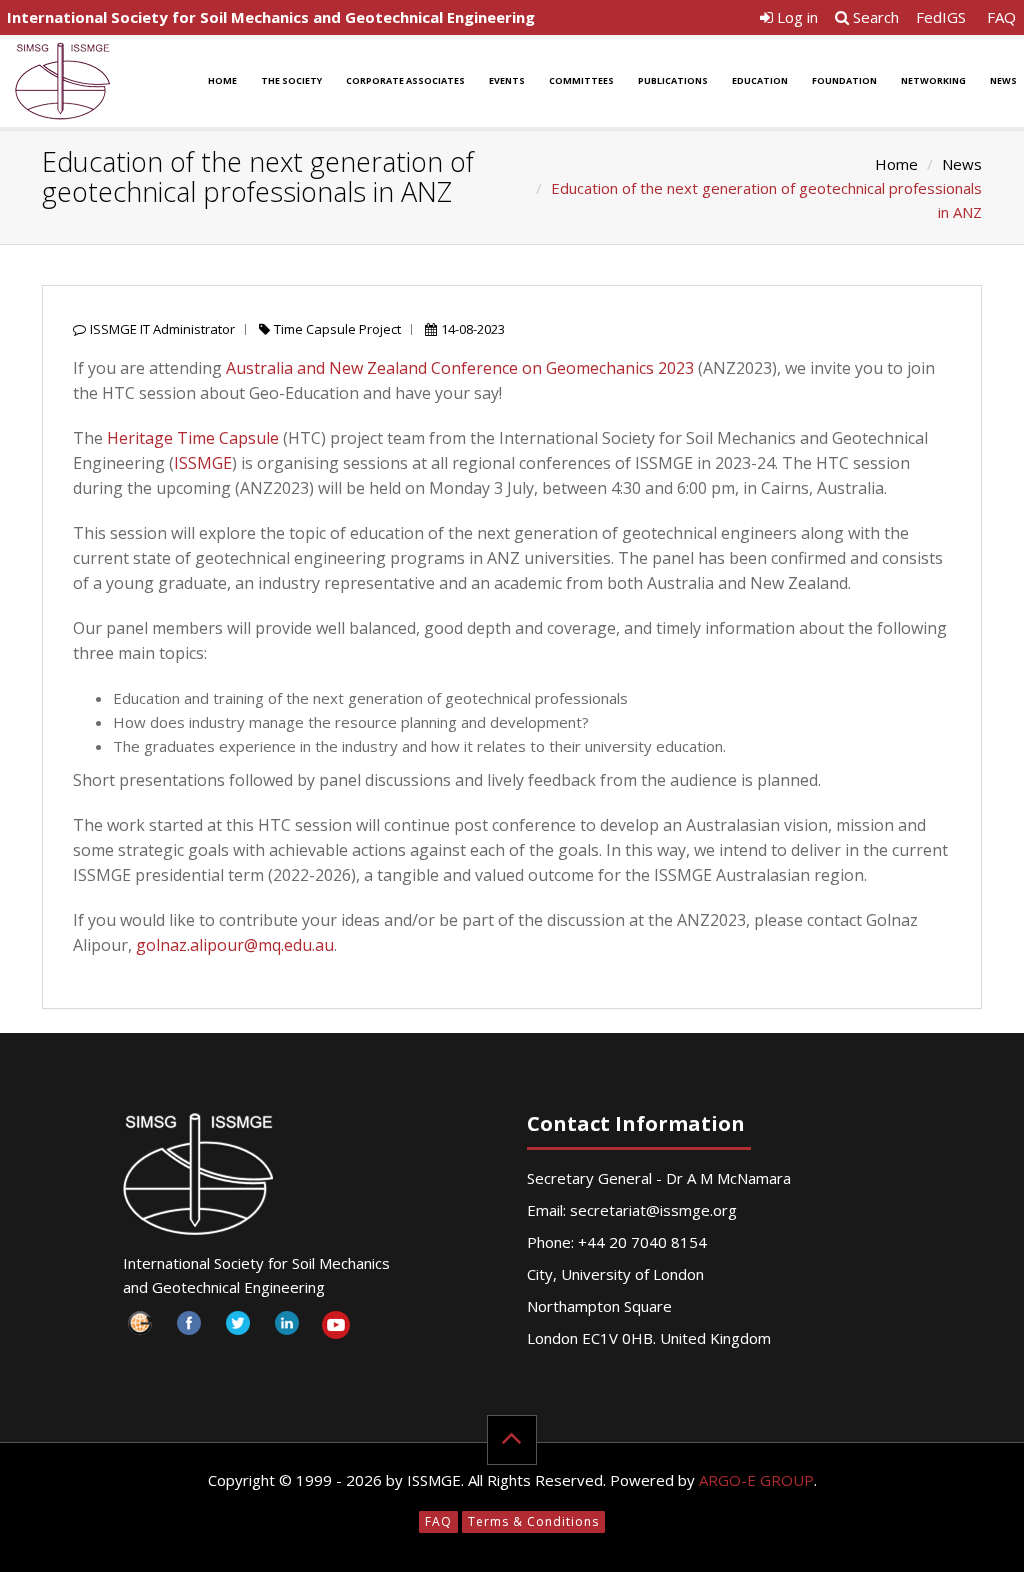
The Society (291, 80)
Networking (933, 80)
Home (222, 80)
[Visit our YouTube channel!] (336, 1328)
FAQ (1001, 17)
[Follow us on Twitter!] (238, 1328)
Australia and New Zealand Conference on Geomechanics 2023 (460, 368)
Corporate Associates (405, 80)
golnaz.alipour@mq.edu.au (235, 945)
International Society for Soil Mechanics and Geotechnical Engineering (271, 17)
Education (760, 80)
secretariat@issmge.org (653, 1210)
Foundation (844, 80)
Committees (581, 80)
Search (874, 17)
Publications (673, 80)
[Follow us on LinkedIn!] (287, 1328)
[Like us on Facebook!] (189, 1328)
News (962, 164)
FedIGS (941, 17)
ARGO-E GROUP (756, 1480)
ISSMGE (203, 463)
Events (507, 80)
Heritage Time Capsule (193, 438)
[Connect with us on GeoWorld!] (140, 1328)
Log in (795, 17)
